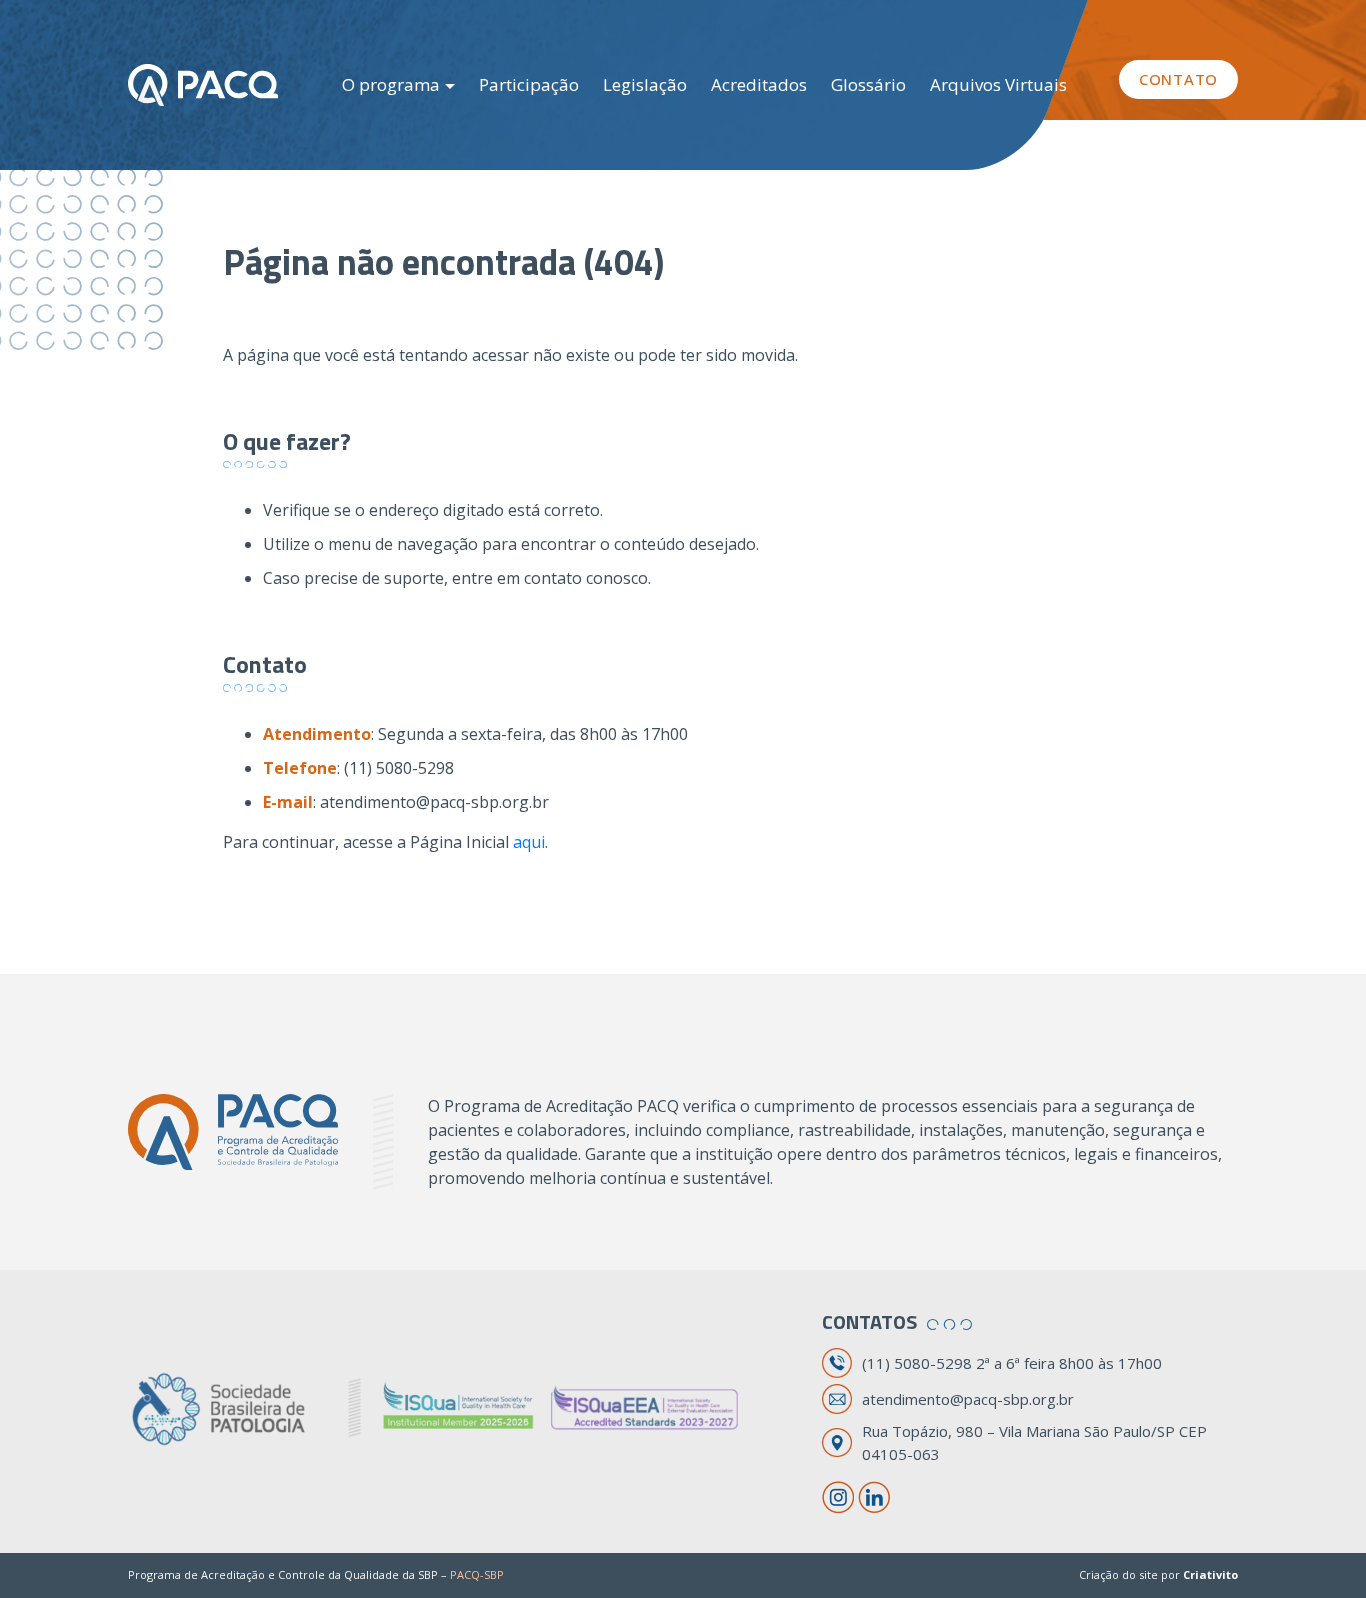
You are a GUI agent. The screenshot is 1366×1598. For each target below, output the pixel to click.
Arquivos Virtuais (998, 84)
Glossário (868, 84)
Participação (529, 84)
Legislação (645, 84)
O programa (391, 84)
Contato (1178, 79)
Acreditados (759, 84)
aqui (529, 842)
